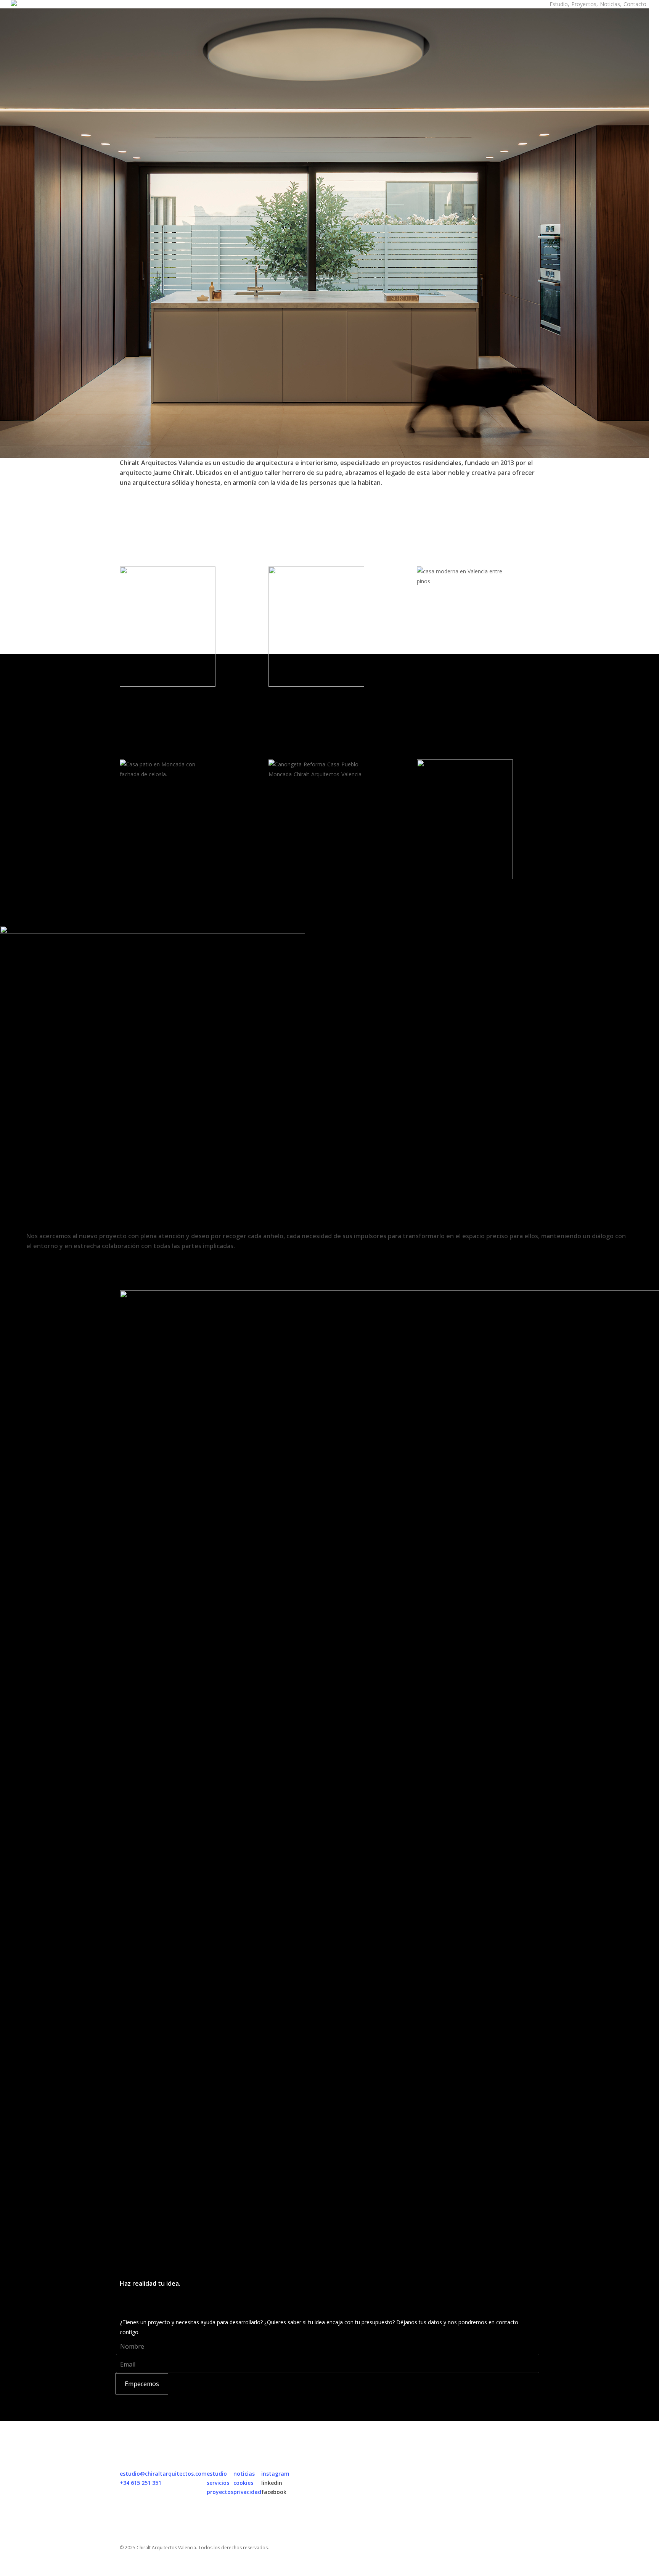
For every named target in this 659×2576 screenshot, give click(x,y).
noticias (244, 2474)
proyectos (220, 2492)
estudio (217, 2474)
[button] (329, 2571)
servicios (218, 2483)
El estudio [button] (39, 1286)
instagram (275, 2474)
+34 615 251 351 (141, 2483)
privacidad (247, 2492)
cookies (243, 2483)
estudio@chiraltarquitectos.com (163, 2474)
